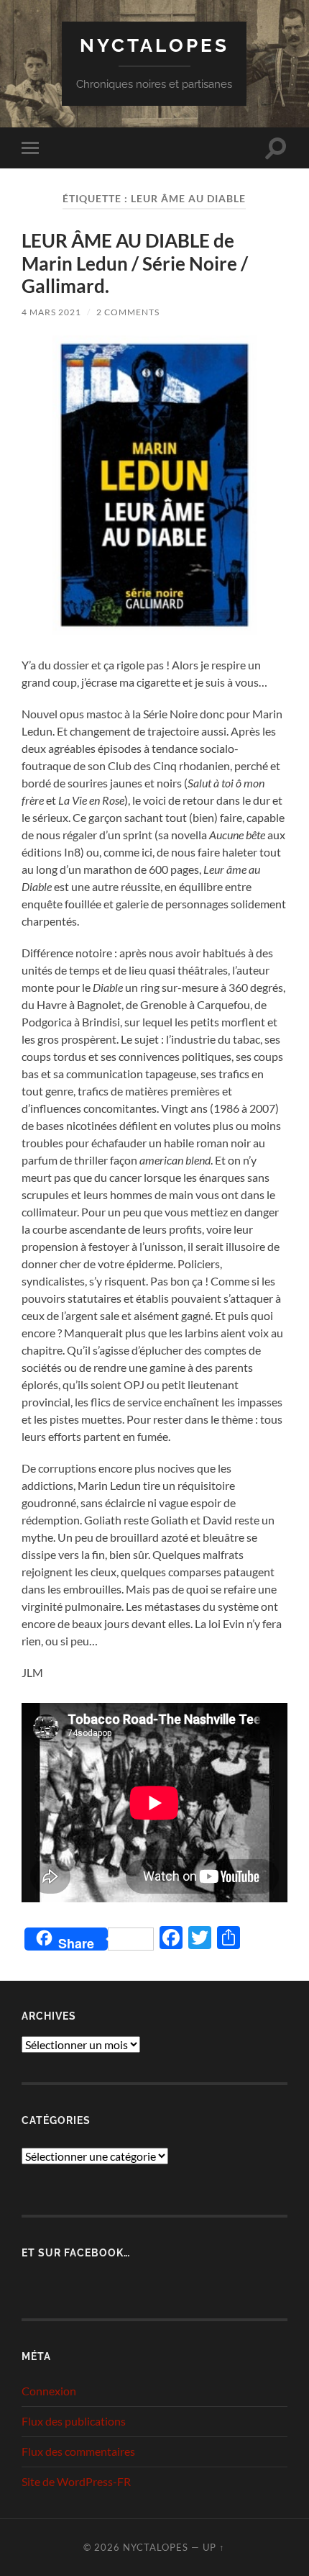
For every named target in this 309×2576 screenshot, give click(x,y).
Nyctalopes (154, 45)
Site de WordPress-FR (76, 2481)
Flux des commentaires (78, 2451)
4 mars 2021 (51, 312)
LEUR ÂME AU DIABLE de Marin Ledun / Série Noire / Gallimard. (135, 263)
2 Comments (128, 312)
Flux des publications (74, 2421)
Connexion (49, 2391)
